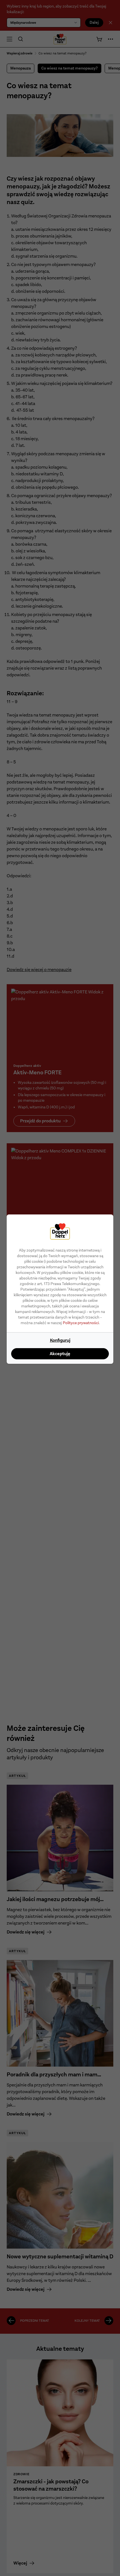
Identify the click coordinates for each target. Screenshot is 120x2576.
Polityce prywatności (81, 1323)
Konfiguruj (60, 1340)
